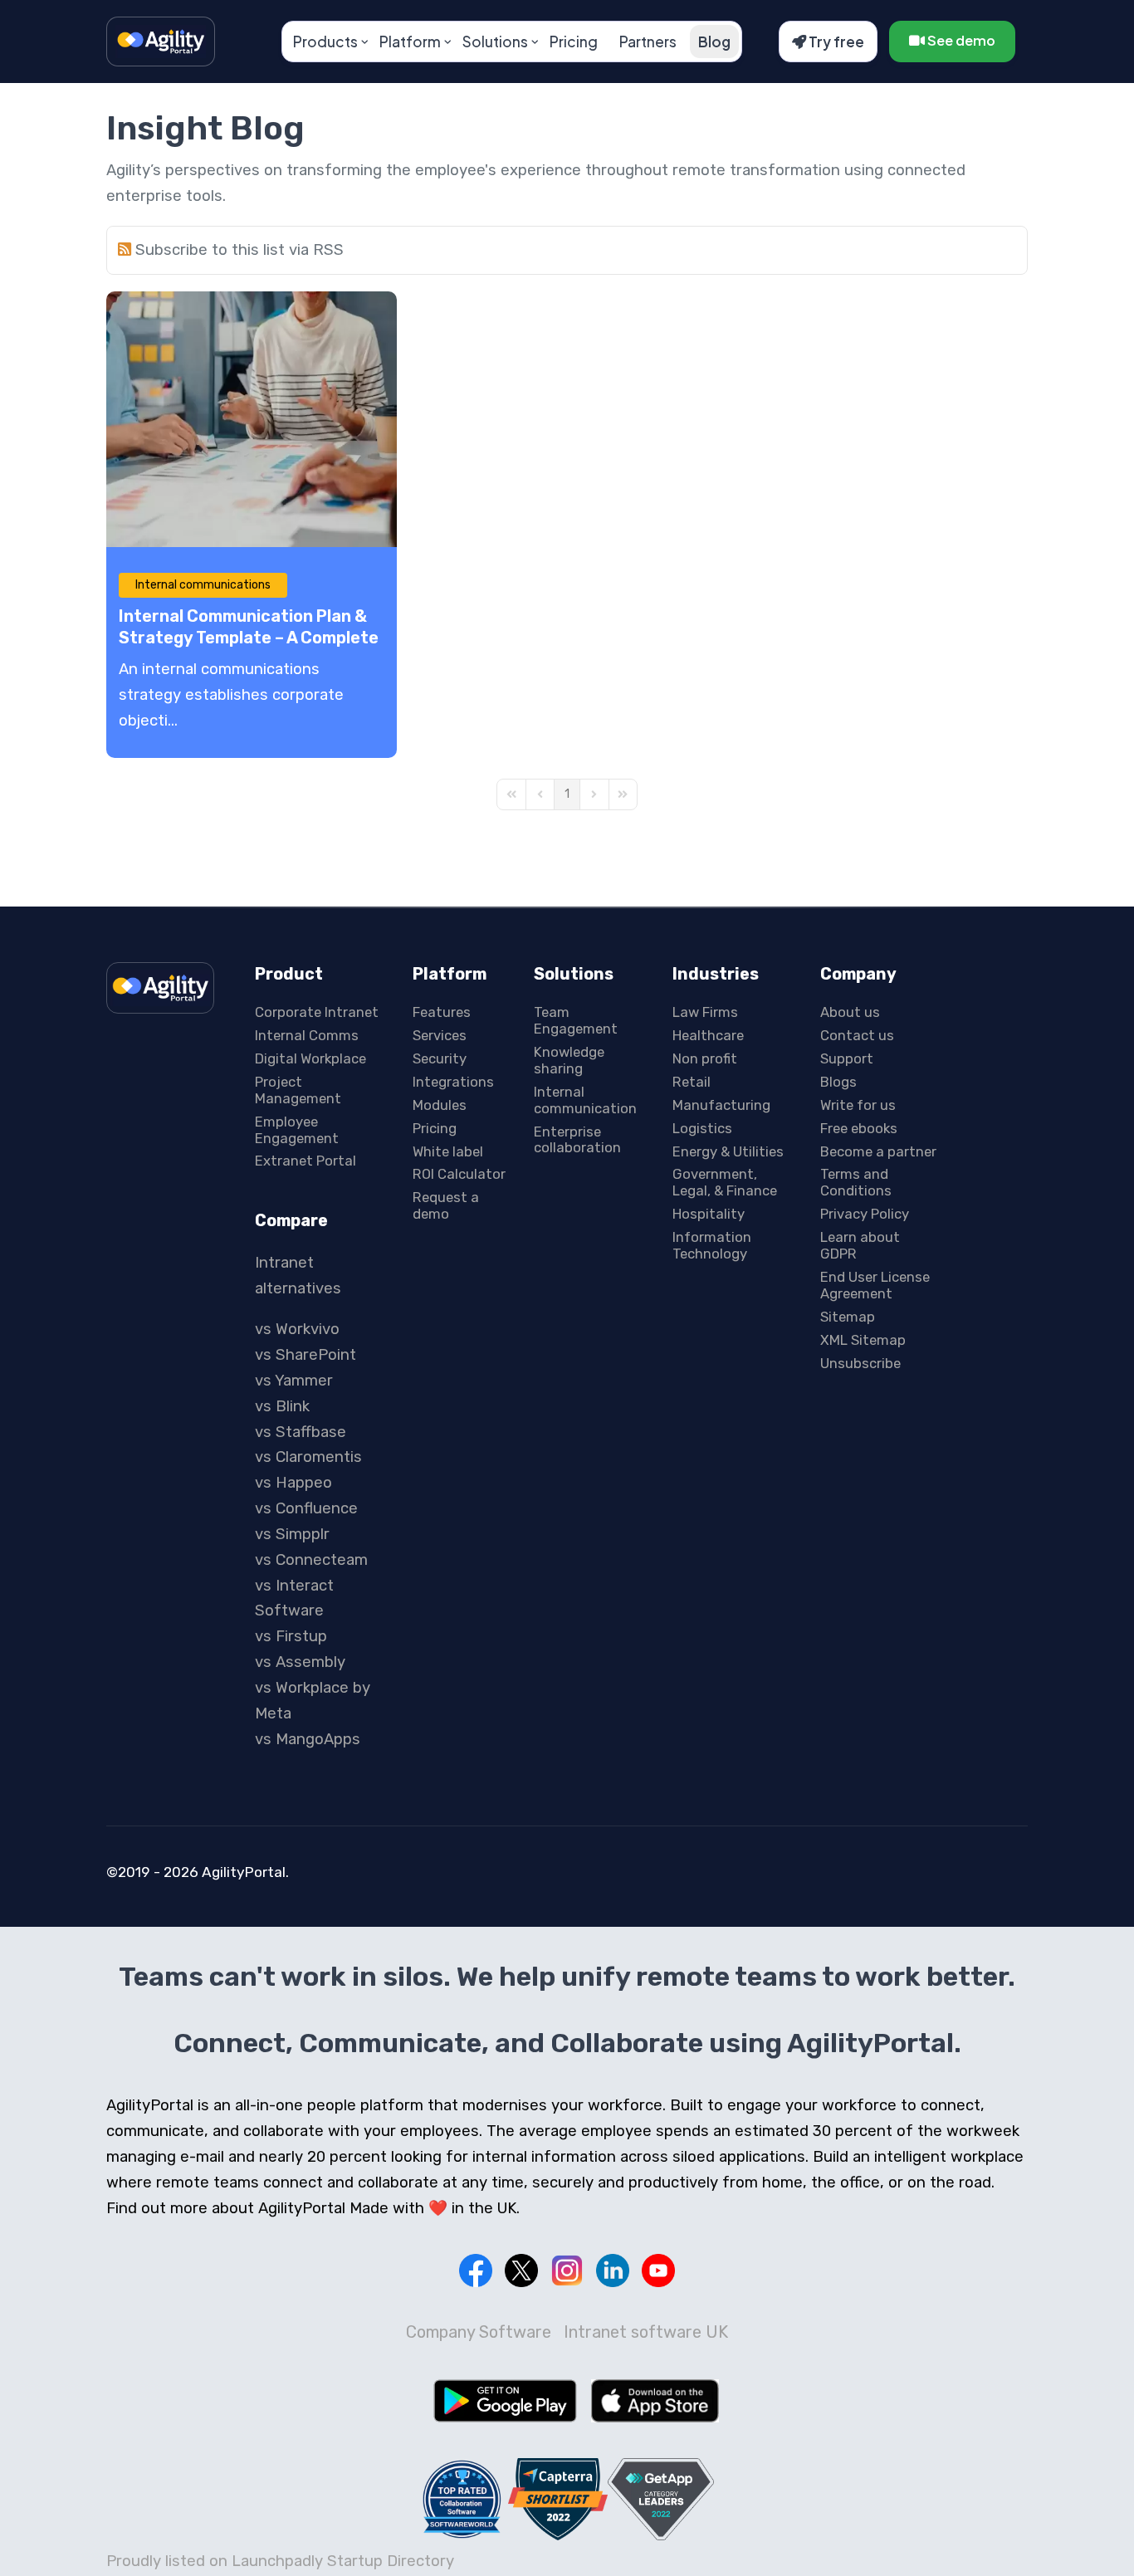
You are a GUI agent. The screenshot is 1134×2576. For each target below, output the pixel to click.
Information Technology (712, 1245)
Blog (714, 42)
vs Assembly (300, 1662)
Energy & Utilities (728, 1151)
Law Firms (705, 1012)
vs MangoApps (308, 1739)
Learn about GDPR (860, 1245)
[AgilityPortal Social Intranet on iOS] (655, 2401)
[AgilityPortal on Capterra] (558, 2499)
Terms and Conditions (856, 1182)
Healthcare (708, 1035)
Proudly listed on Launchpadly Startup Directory (280, 2561)
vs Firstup (291, 1636)
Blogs (838, 1082)
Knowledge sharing (569, 1060)
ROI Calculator (459, 1174)
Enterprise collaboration (577, 1140)
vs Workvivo (297, 1329)
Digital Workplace (310, 1058)
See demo (960, 40)
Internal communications (203, 585)
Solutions (495, 42)
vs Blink (282, 1406)
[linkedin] (613, 2270)
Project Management (298, 1090)
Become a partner (878, 1151)
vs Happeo (293, 1483)
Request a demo (446, 1205)
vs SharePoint (305, 1355)
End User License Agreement (875, 1285)
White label (448, 1151)
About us (850, 1012)
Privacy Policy (865, 1214)
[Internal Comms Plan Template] (252, 419)
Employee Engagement (297, 1130)
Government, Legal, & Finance (725, 1182)
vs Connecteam (311, 1560)
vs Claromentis (308, 1457)
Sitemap (848, 1317)
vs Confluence (306, 1508)
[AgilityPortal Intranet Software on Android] (505, 2401)
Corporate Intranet (317, 1012)
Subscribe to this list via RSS (240, 250)
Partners (648, 42)
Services (440, 1035)
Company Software (479, 2332)
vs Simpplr (292, 1534)
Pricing (574, 42)
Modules (440, 1105)
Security (440, 1058)
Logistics (702, 1128)
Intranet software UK (646, 2332)
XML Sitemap (863, 1340)
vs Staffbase (301, 1432)
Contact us (857, 1035)
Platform (410, 42)
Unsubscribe (860, 1363)
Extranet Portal (305, 1161)
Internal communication (585, 1100)
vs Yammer (294, 1381)
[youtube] (658, 2270)
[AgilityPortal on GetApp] (661, 2499)
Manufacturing (721, 1105)
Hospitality (709, 1214)
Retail (692, 1082)
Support (847, 1058)
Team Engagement (576, 1020)
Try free (835, 42)
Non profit (705, 1058)
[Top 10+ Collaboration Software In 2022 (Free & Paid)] (462, 2499)
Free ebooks (859, 1128)
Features (442, 1012)
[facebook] (476, 2270)
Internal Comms (307, 1035)
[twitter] (521, 2270)
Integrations (453, 1082)
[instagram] (567, 2270)
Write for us (858, 1105)
